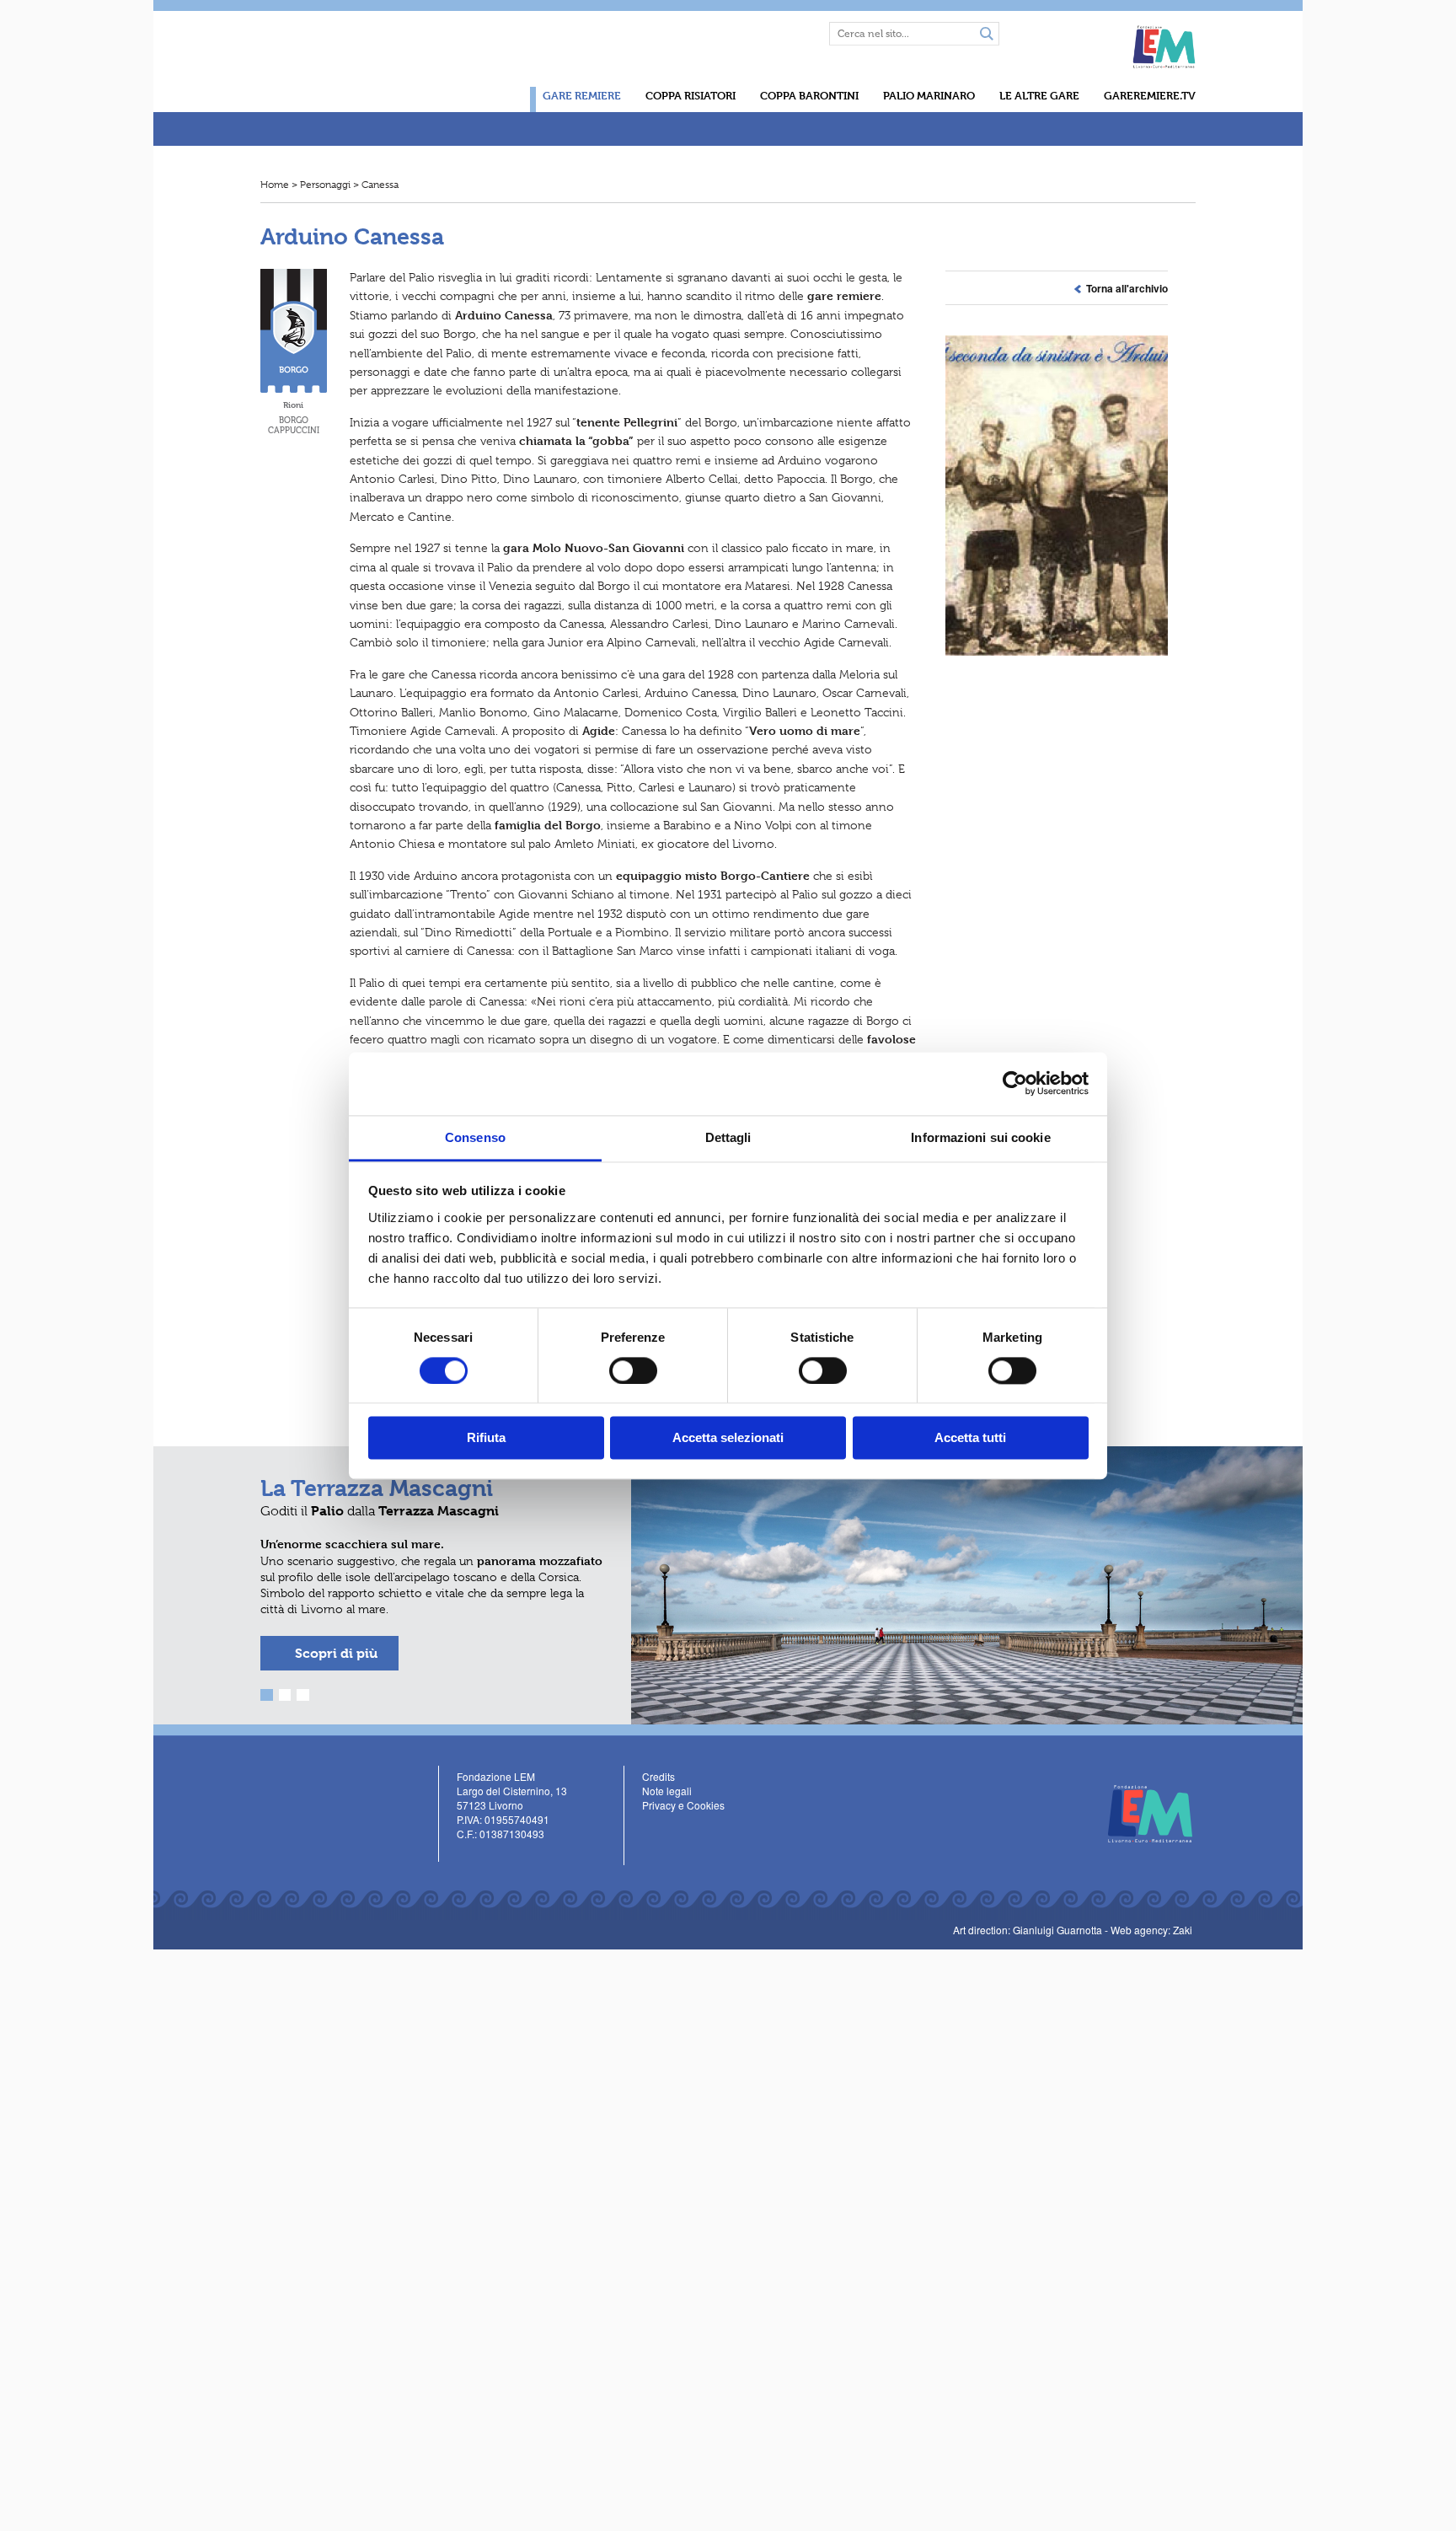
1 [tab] (267, 1695)
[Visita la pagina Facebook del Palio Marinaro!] (466, 1856)
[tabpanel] (728, 1585)
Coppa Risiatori (691, 95)
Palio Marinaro (929, 95)
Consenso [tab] (475, 1137)
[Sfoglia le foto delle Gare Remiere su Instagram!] (808, 34)
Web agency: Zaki (1151, 1930)
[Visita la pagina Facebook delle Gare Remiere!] (759, 34)
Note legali (667, 1791)
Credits (658, 1776)
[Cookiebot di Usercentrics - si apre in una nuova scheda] (1015, 1083)
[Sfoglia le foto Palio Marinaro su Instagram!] (514, 1856)
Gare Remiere (582, 95)
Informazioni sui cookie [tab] (980, 1137)
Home (275, 185)
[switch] (633, 1370)
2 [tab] (285, 1695)
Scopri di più (336, 1653)
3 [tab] (303, 1695)
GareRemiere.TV (1150, 95)
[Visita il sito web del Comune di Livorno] (1071, 39)
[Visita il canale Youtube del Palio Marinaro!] (490, 1856)
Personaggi (325, 185)
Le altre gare (1039, 95)
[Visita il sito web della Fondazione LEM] (1142, 1812)
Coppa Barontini (809, 95)
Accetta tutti (970, 1438)
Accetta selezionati (728, 1438)
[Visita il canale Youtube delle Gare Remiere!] (783, 34)
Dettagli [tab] (728, 1137)
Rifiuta (486, 1438)
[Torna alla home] (354, 81)
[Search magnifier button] (987, 35)
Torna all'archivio (1124, 288)
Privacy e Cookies (683, 1805)
